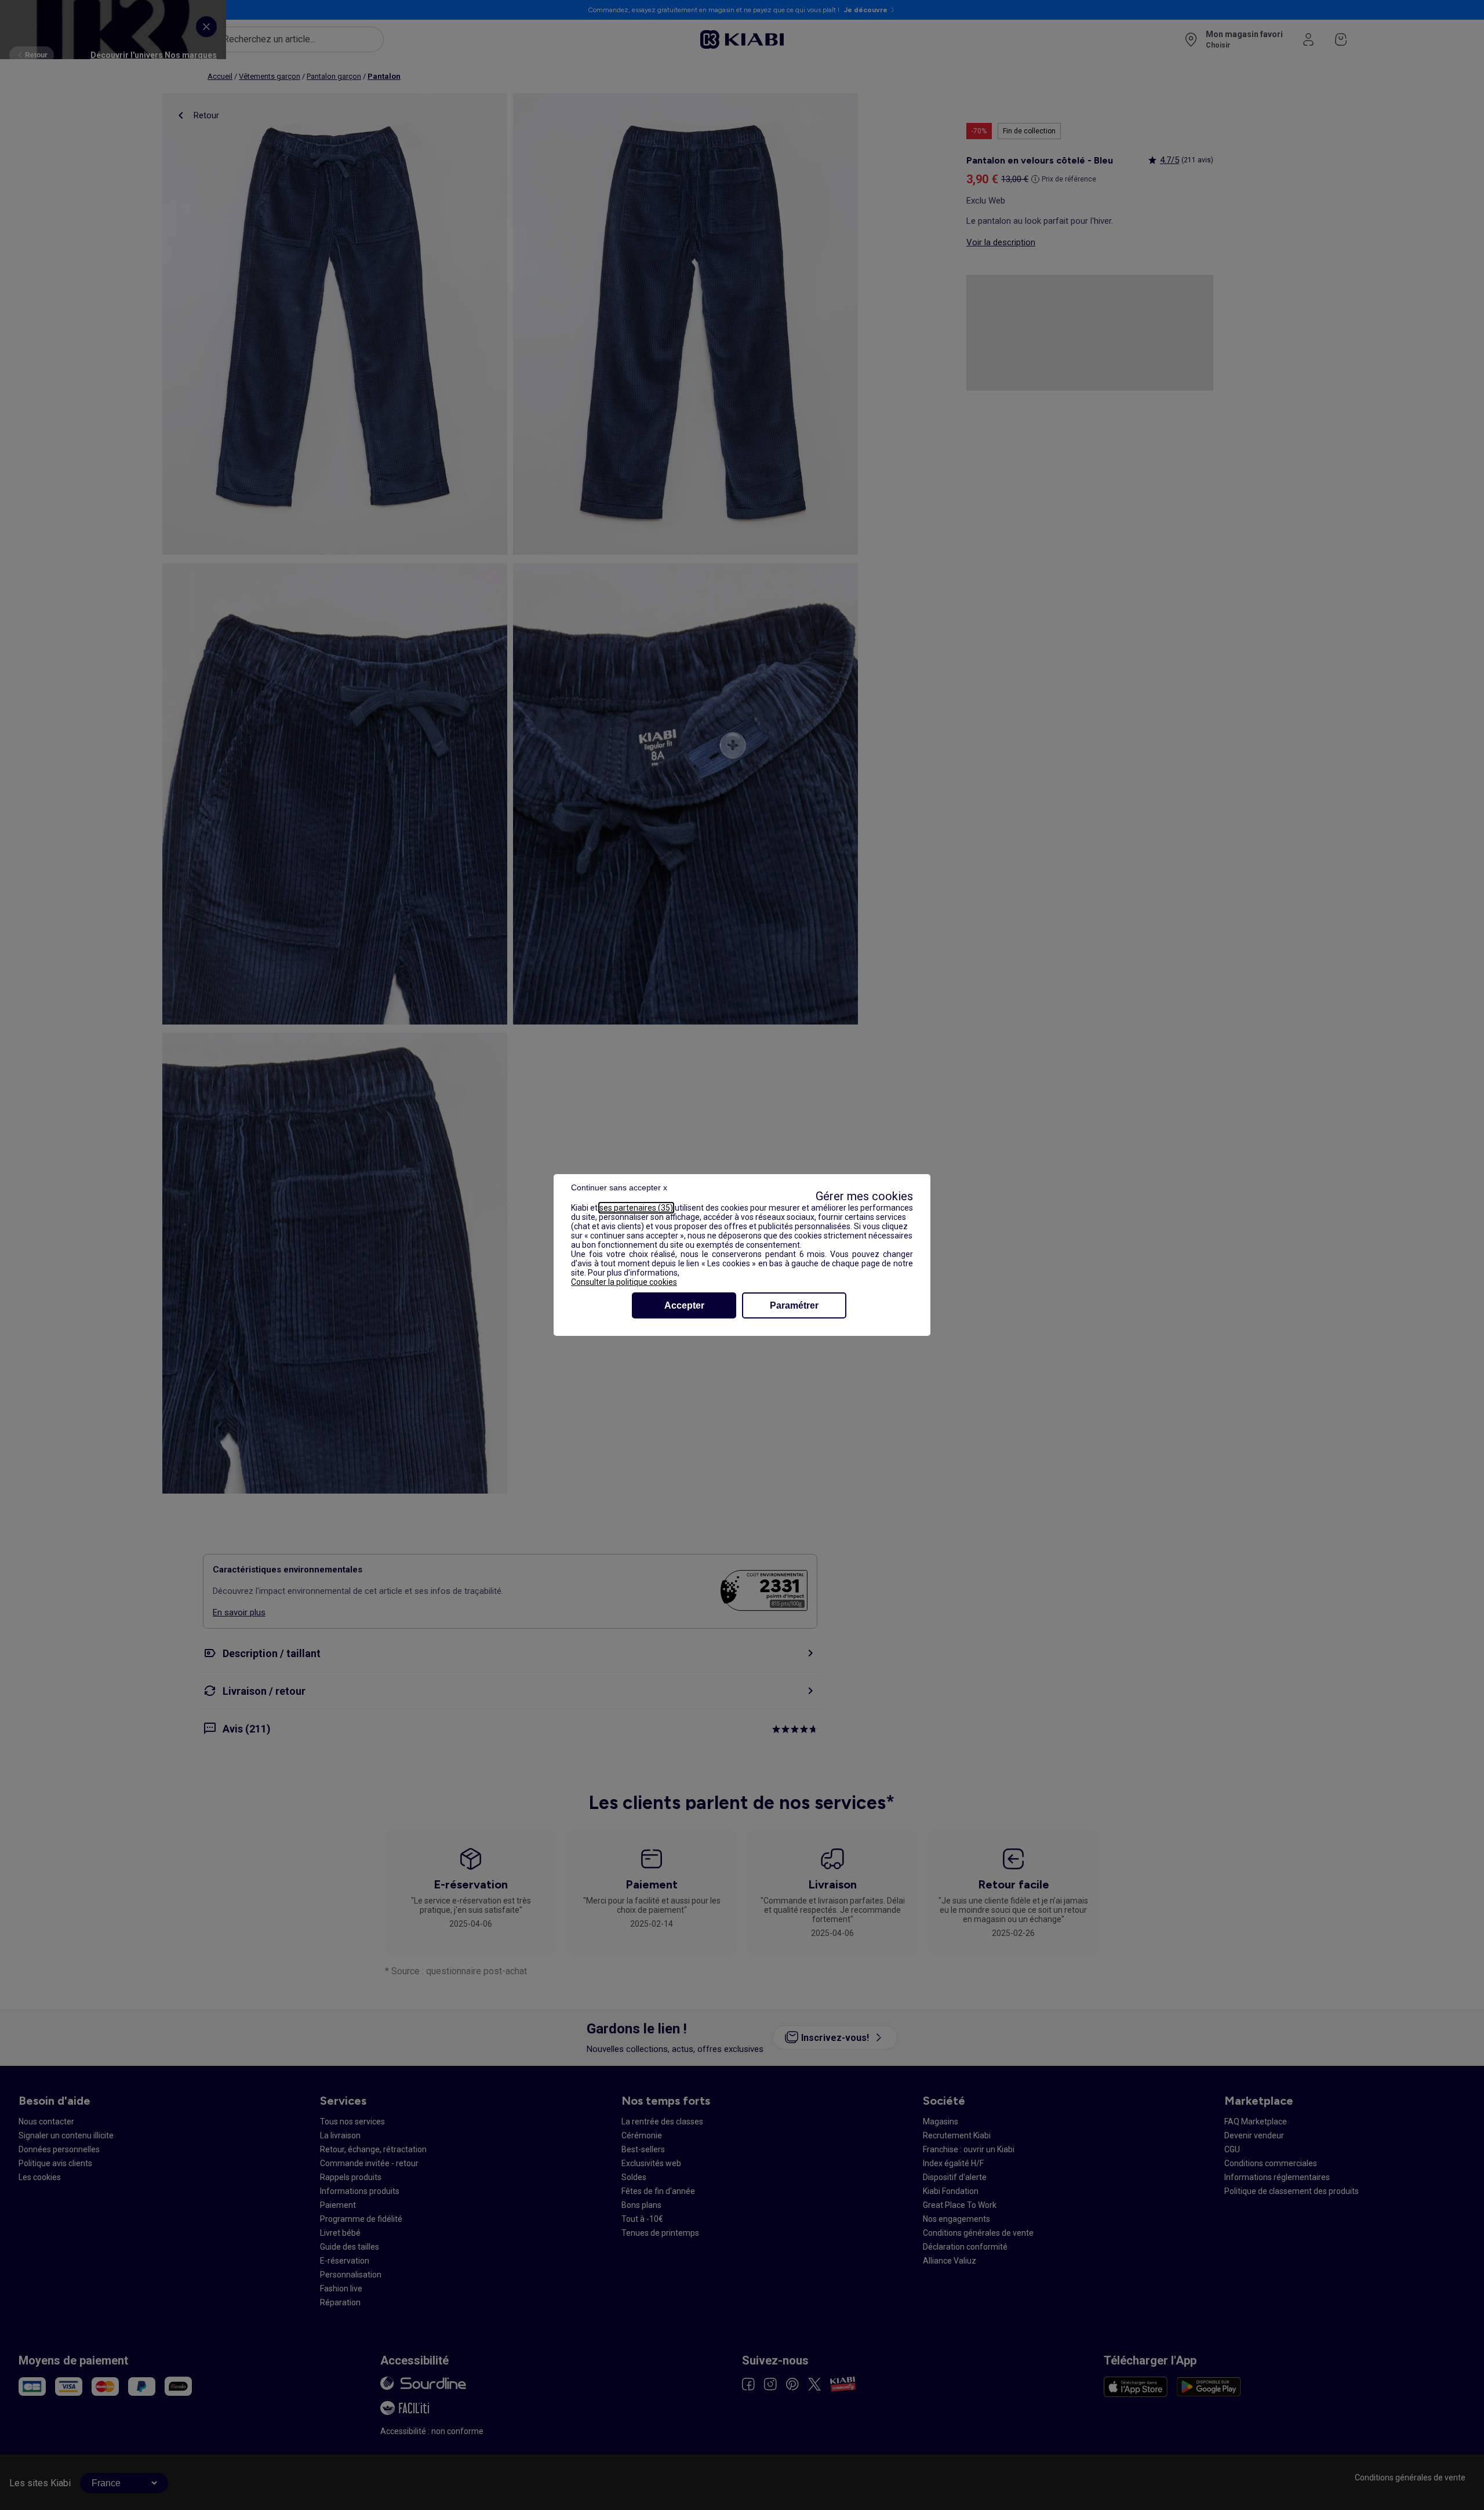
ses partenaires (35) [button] (636, 1208)
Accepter (684, 1305)
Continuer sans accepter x (619, 1187)
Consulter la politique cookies (624, 1282)
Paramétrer (794, 1305)
